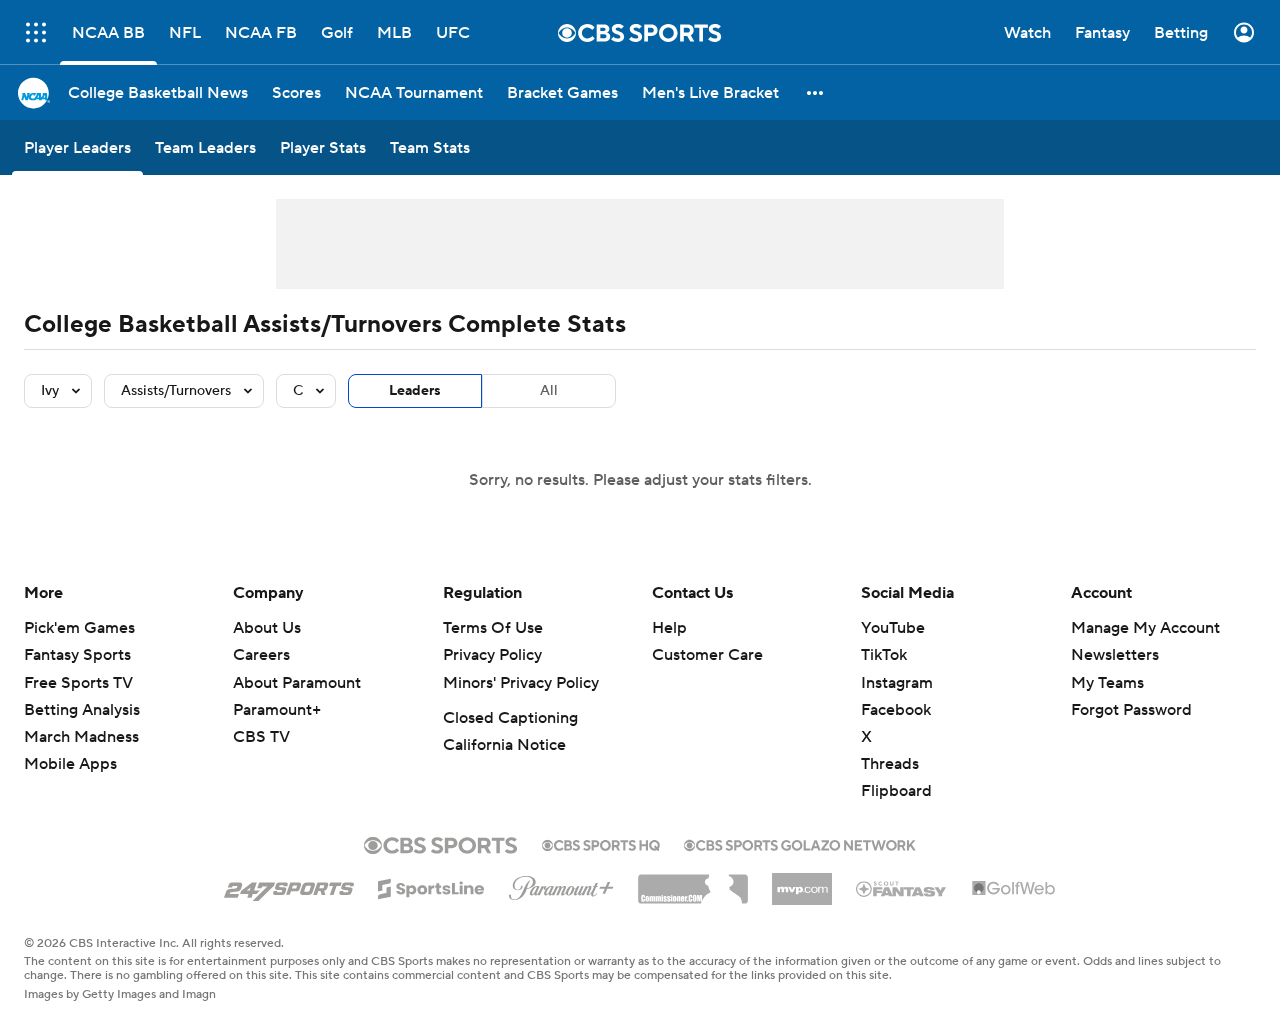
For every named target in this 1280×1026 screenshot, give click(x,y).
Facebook (896, 710)
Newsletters (1115, 655)
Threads (890, 764)
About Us (267, 628)
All (549, 391)
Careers (261, 655)
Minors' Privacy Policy (521, 683)
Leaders (415, 391)
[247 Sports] (289, 885)
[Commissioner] (693, 882)
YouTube (893, 628)
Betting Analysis (82, 710)
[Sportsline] (431, 886)
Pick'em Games (79, 628)
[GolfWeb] (1014, 889)
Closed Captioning (510, 718)
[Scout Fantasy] (902, 888)
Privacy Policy (492, 655)
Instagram (897, 683)
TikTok (884, 655)
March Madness (81, 737)
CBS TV (261, 737)
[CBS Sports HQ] (601, 843)
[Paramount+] (561, 884)
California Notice (504, 745)
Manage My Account (1145, 628)
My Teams (1107, 683)
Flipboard (896, 791)
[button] (816, 92)
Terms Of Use (493, 628)
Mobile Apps (70, 764)
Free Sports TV (78, 683)
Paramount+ (277, 710)
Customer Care (707, 655)
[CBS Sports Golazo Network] (800, 843)
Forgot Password (1131, 710)
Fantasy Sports (77, 655)
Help (669, 628)
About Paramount (297, 683)
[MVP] (802, 881)
